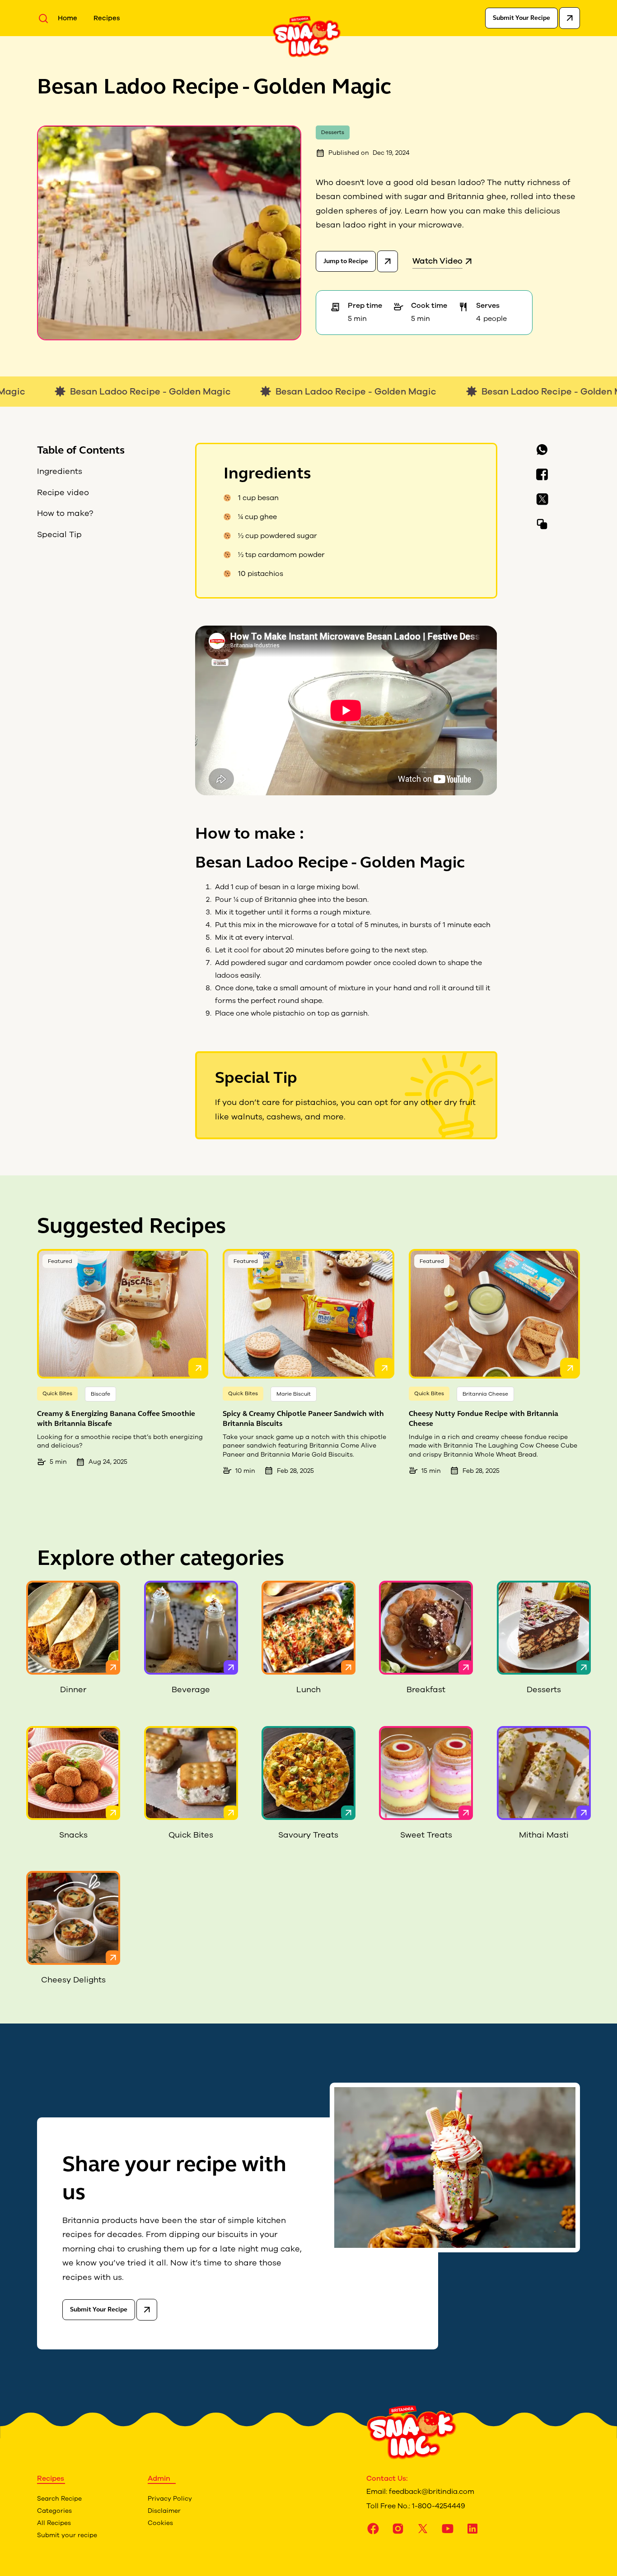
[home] (307, 36)
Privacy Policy (170, 2499)
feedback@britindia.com (432, 2492)
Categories (54, 2511)
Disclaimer (164, 2511)
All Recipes (54, 2523)
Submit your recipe (67, 2535)
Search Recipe (59, 2499)
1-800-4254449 (439, 2506)
